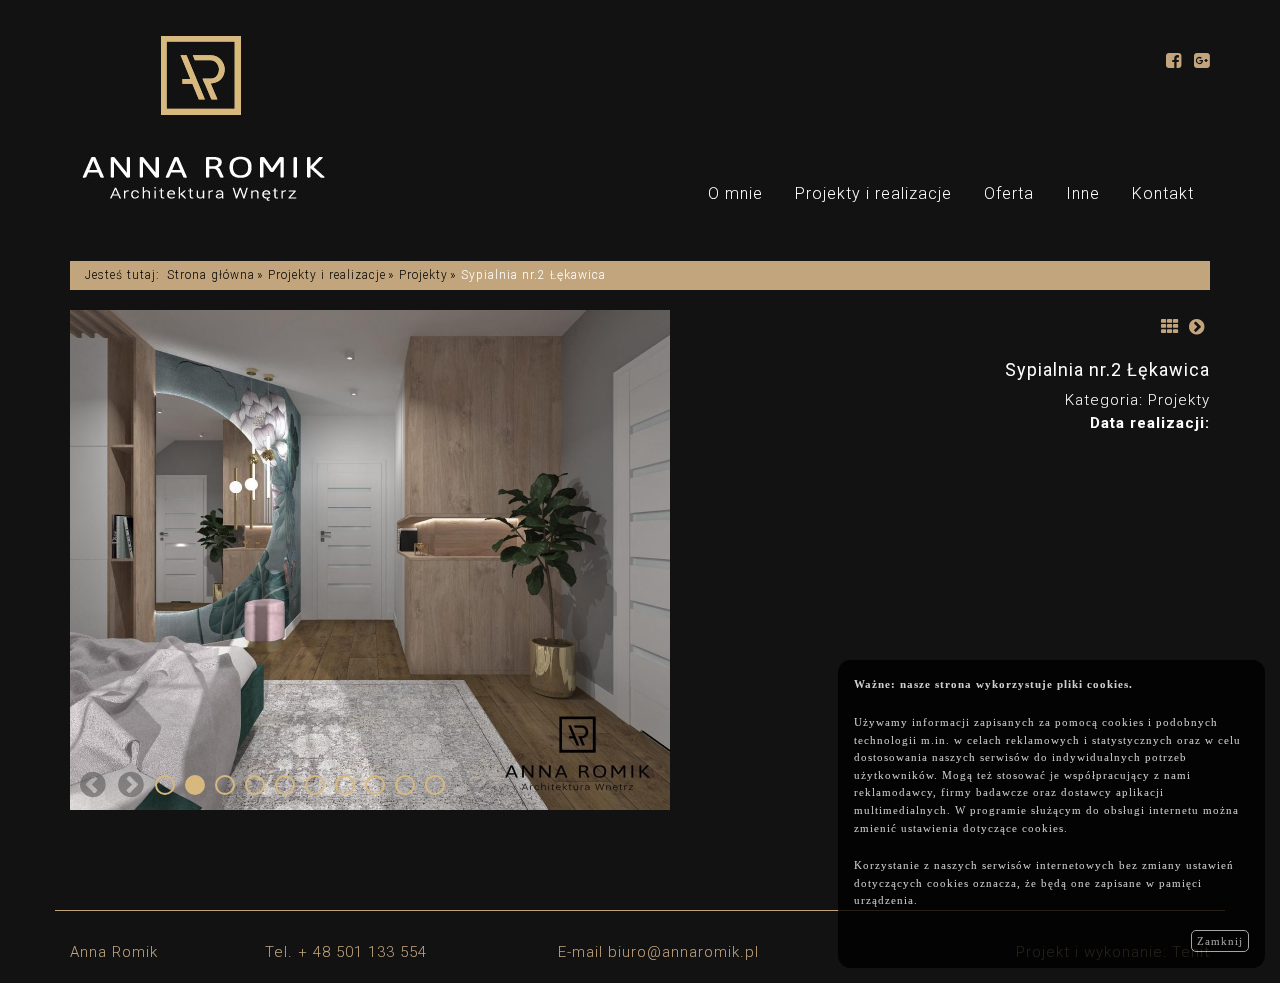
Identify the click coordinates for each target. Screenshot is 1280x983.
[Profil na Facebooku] (1174, 62)
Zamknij (1220, 941)
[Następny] (1197, 325)
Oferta (1009, 193)
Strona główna (211, 275)
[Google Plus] (1202, 62)
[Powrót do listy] (1170, 325)
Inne (1083, 193)
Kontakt (1163, 193)
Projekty (423, 275)
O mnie (735, 193)
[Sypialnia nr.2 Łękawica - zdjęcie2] (494, 560)
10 (435, 785)
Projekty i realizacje (873, 193)
